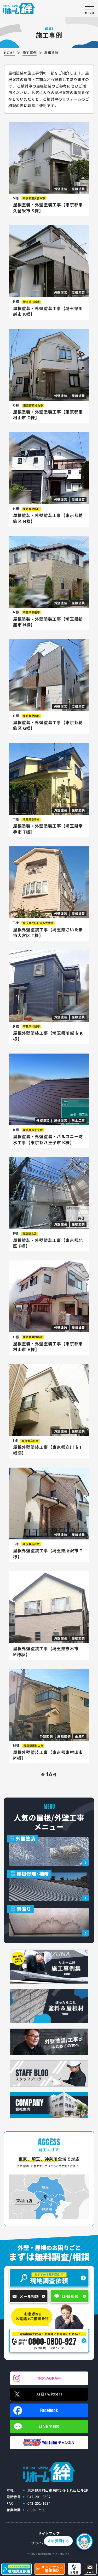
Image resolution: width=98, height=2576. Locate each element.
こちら (55, 2166)
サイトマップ (49, 2533)
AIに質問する (58, 2541)
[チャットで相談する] (84, 2542)
